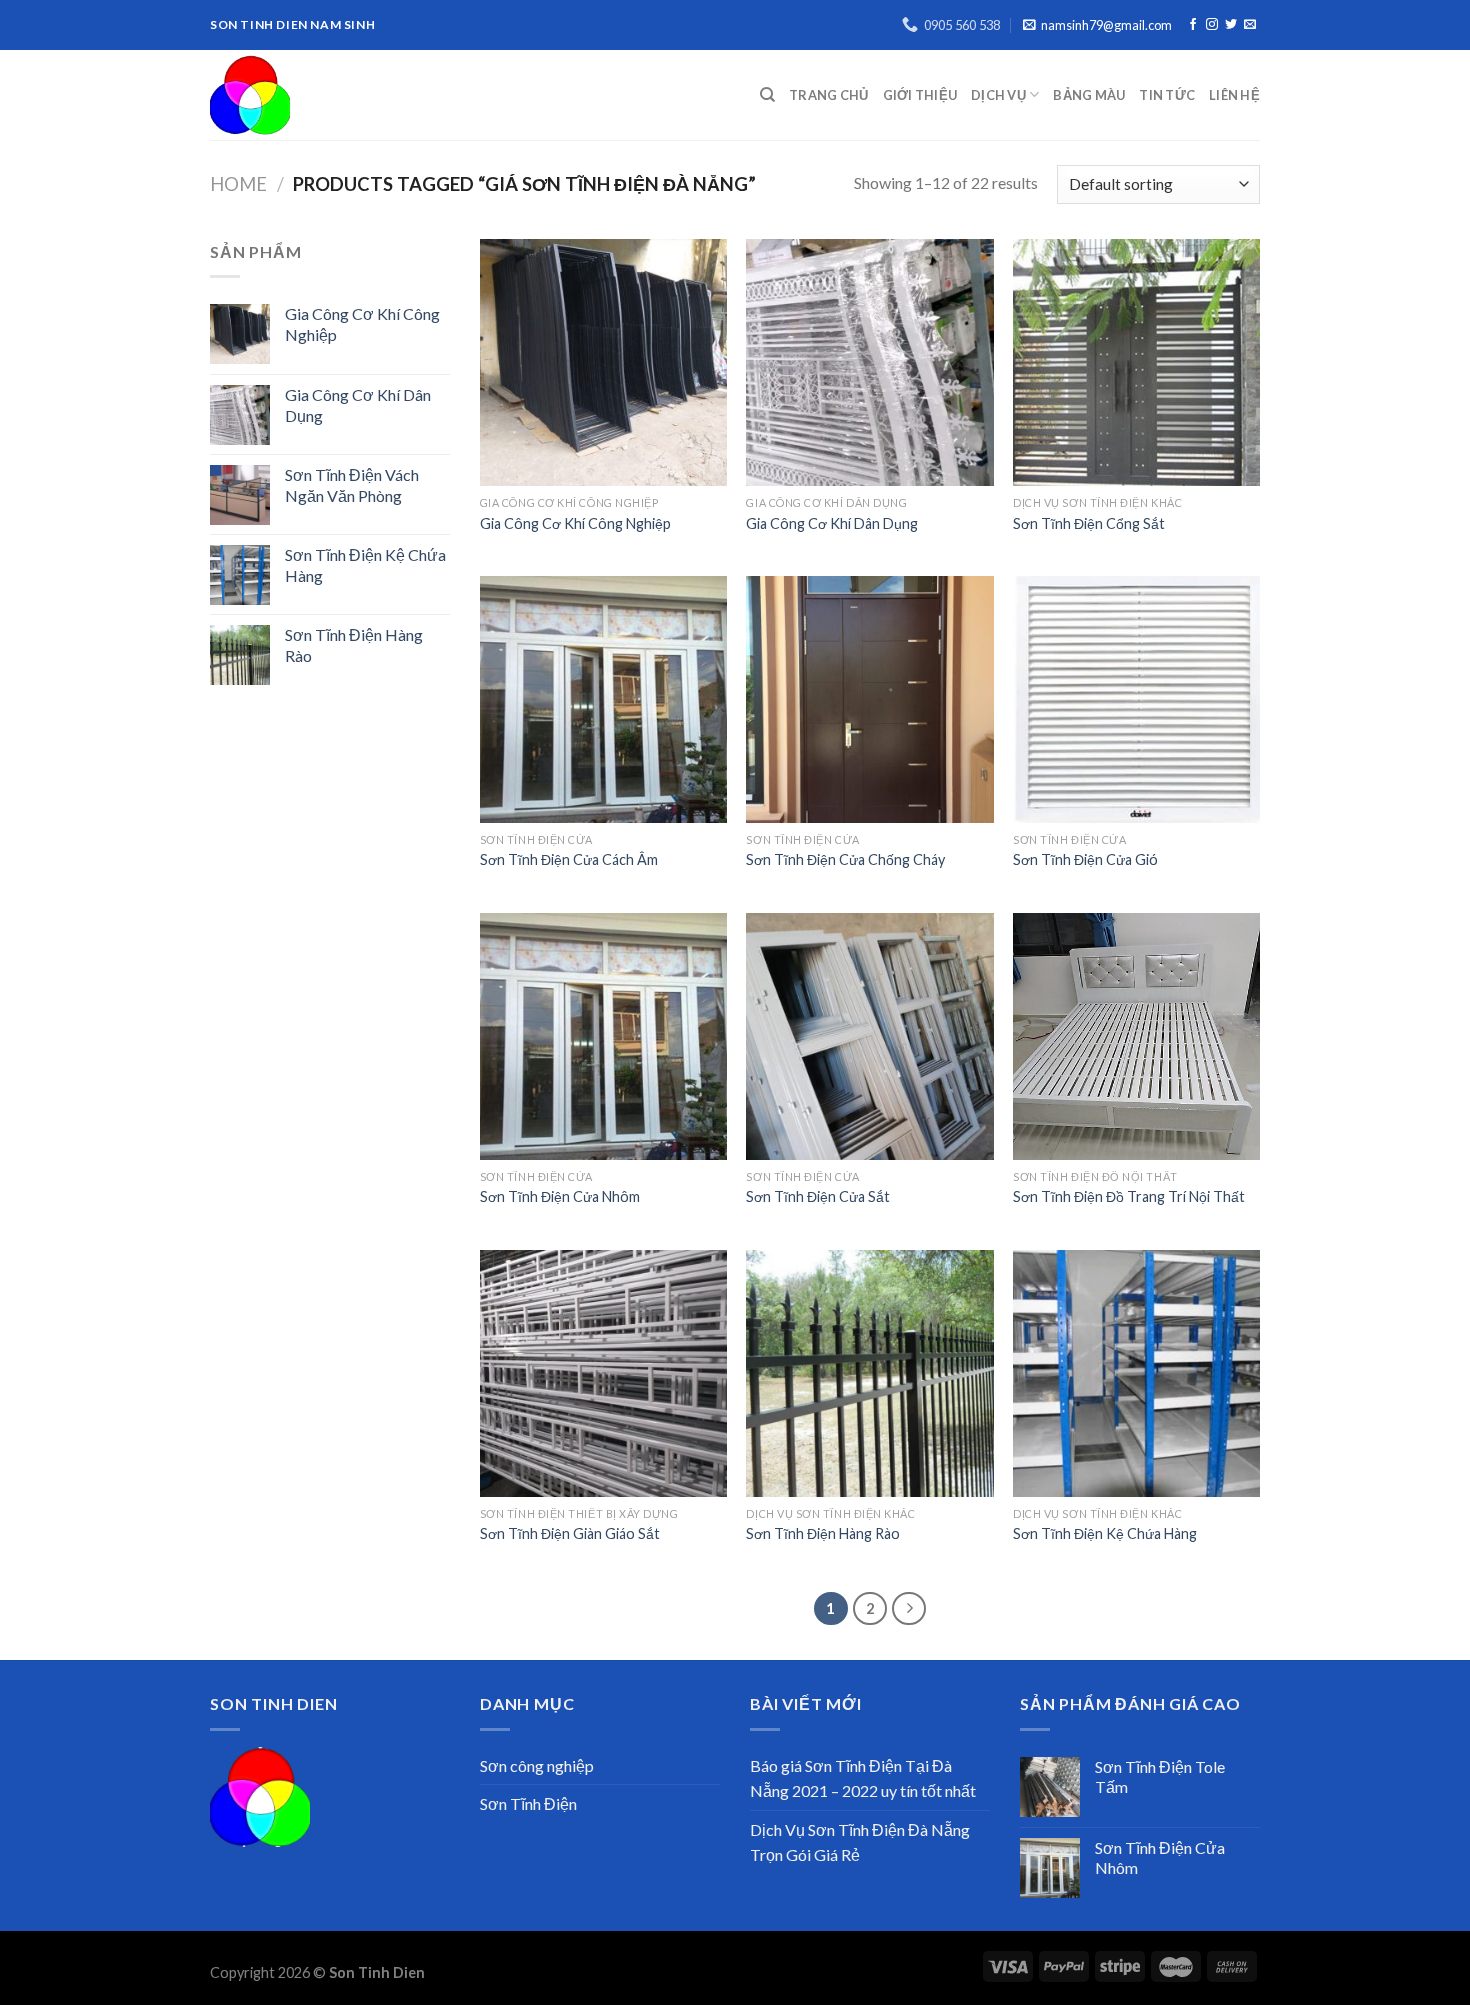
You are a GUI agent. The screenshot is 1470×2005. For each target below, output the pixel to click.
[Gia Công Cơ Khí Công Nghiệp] (603, 362)
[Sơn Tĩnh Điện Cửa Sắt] (869, 1036)
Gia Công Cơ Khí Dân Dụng (832, 523)
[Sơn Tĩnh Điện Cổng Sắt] (1136, 362)
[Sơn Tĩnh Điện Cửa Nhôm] (603, 1036)
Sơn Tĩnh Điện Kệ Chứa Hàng (1105, 1533)
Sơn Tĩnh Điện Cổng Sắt (1089, 523)
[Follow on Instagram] (1212, 25)
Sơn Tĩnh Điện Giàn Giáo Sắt (570, 1533)
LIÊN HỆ (1234, 95)
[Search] (767, 95)
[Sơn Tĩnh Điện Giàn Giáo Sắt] (603, 1373)
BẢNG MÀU (1089, 95)
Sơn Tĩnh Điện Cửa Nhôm (560, 1196)
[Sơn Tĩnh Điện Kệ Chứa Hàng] (1136, 1373)
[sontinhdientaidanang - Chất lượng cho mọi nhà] (414, 95)
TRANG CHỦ (828, 95)
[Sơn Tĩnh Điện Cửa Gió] (1136, 699)
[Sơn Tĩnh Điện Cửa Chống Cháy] (869, 699)
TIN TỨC (1167, 95)
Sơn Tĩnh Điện (528, 1803)
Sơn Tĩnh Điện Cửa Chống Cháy (845, 859)
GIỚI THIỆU (920, 95)
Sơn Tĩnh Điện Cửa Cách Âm (569, 859)
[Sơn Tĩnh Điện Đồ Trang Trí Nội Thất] (1136, 1036)
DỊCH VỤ (998, 95)
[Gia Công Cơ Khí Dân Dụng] (869, 362)
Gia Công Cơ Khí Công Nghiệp (575, 523)
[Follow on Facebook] (1193, 25)
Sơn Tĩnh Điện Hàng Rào (823, 1533)
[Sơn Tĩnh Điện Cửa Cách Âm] (603, 699)
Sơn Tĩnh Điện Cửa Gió (1085, 859)
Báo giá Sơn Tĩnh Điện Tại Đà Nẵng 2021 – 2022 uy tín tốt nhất (863, 1778)
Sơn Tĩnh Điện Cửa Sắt (818, 1196)
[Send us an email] (1250, 25)
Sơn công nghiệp (537, 1765)
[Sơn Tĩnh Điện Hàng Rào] (869, 1373)
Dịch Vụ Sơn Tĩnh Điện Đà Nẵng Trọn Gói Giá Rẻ (860, 1842)
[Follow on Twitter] (1231, 25)
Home (238, 184)
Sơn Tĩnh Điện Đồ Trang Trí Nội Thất (1129, 1196)
